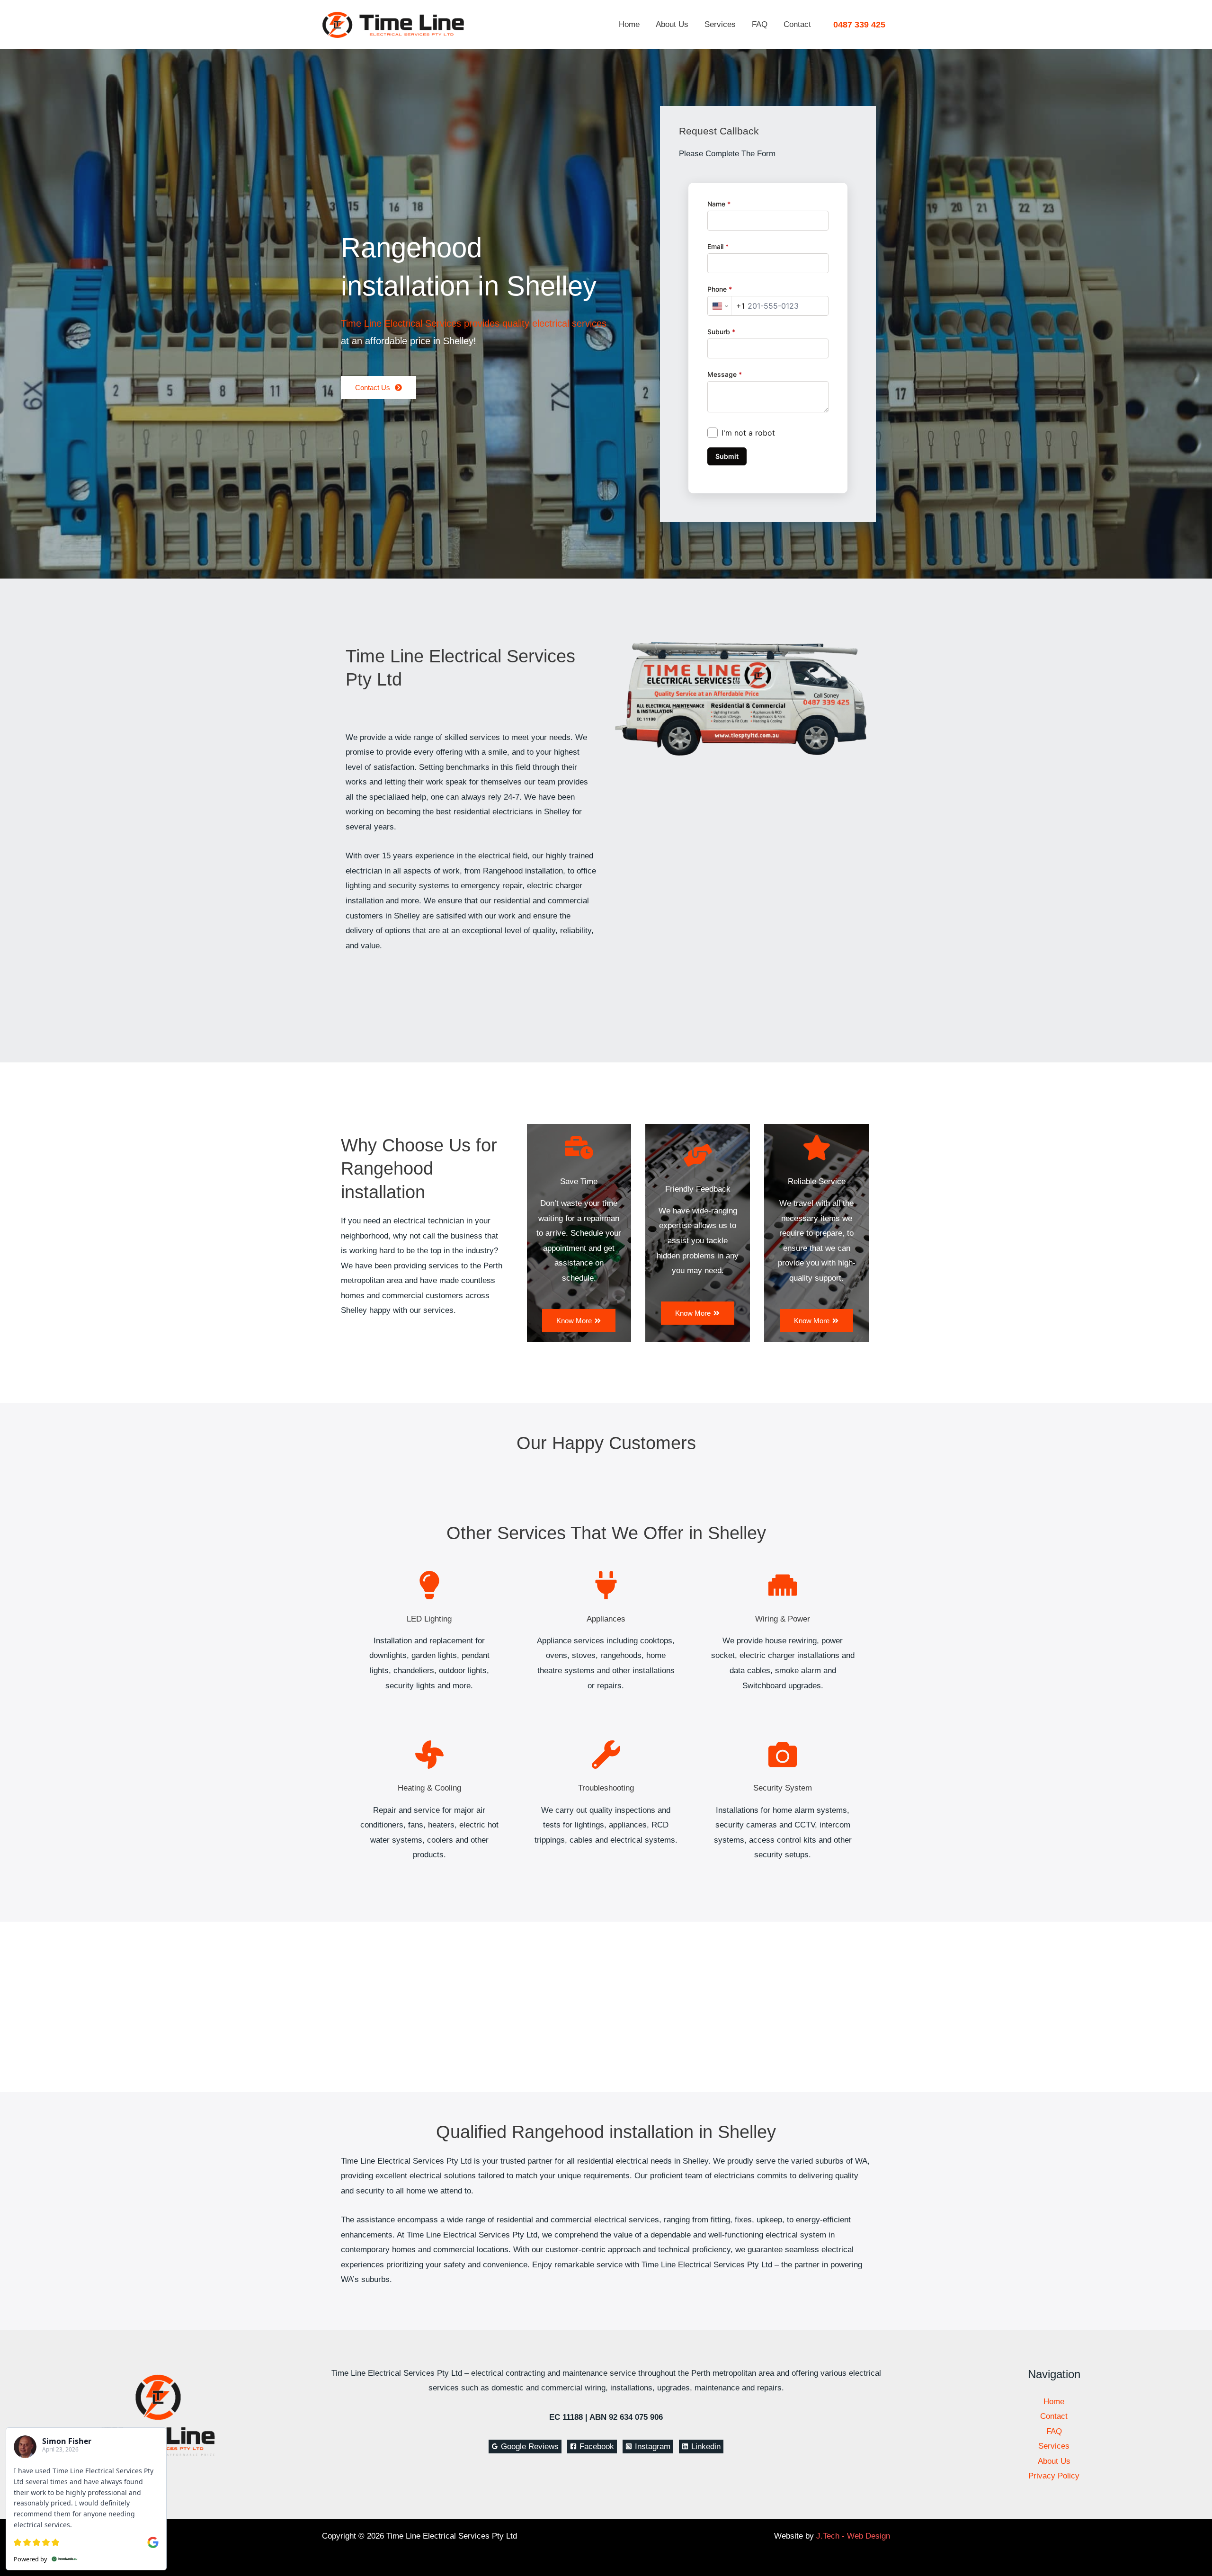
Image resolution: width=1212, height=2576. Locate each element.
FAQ (760, 24)
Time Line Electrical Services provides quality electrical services (474, 323)
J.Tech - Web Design (853, 2536)
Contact (797, 24)
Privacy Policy (1054, 2476)
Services (720, 24)
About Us (672, 24)
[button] (859, 25)
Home (629, 24)
